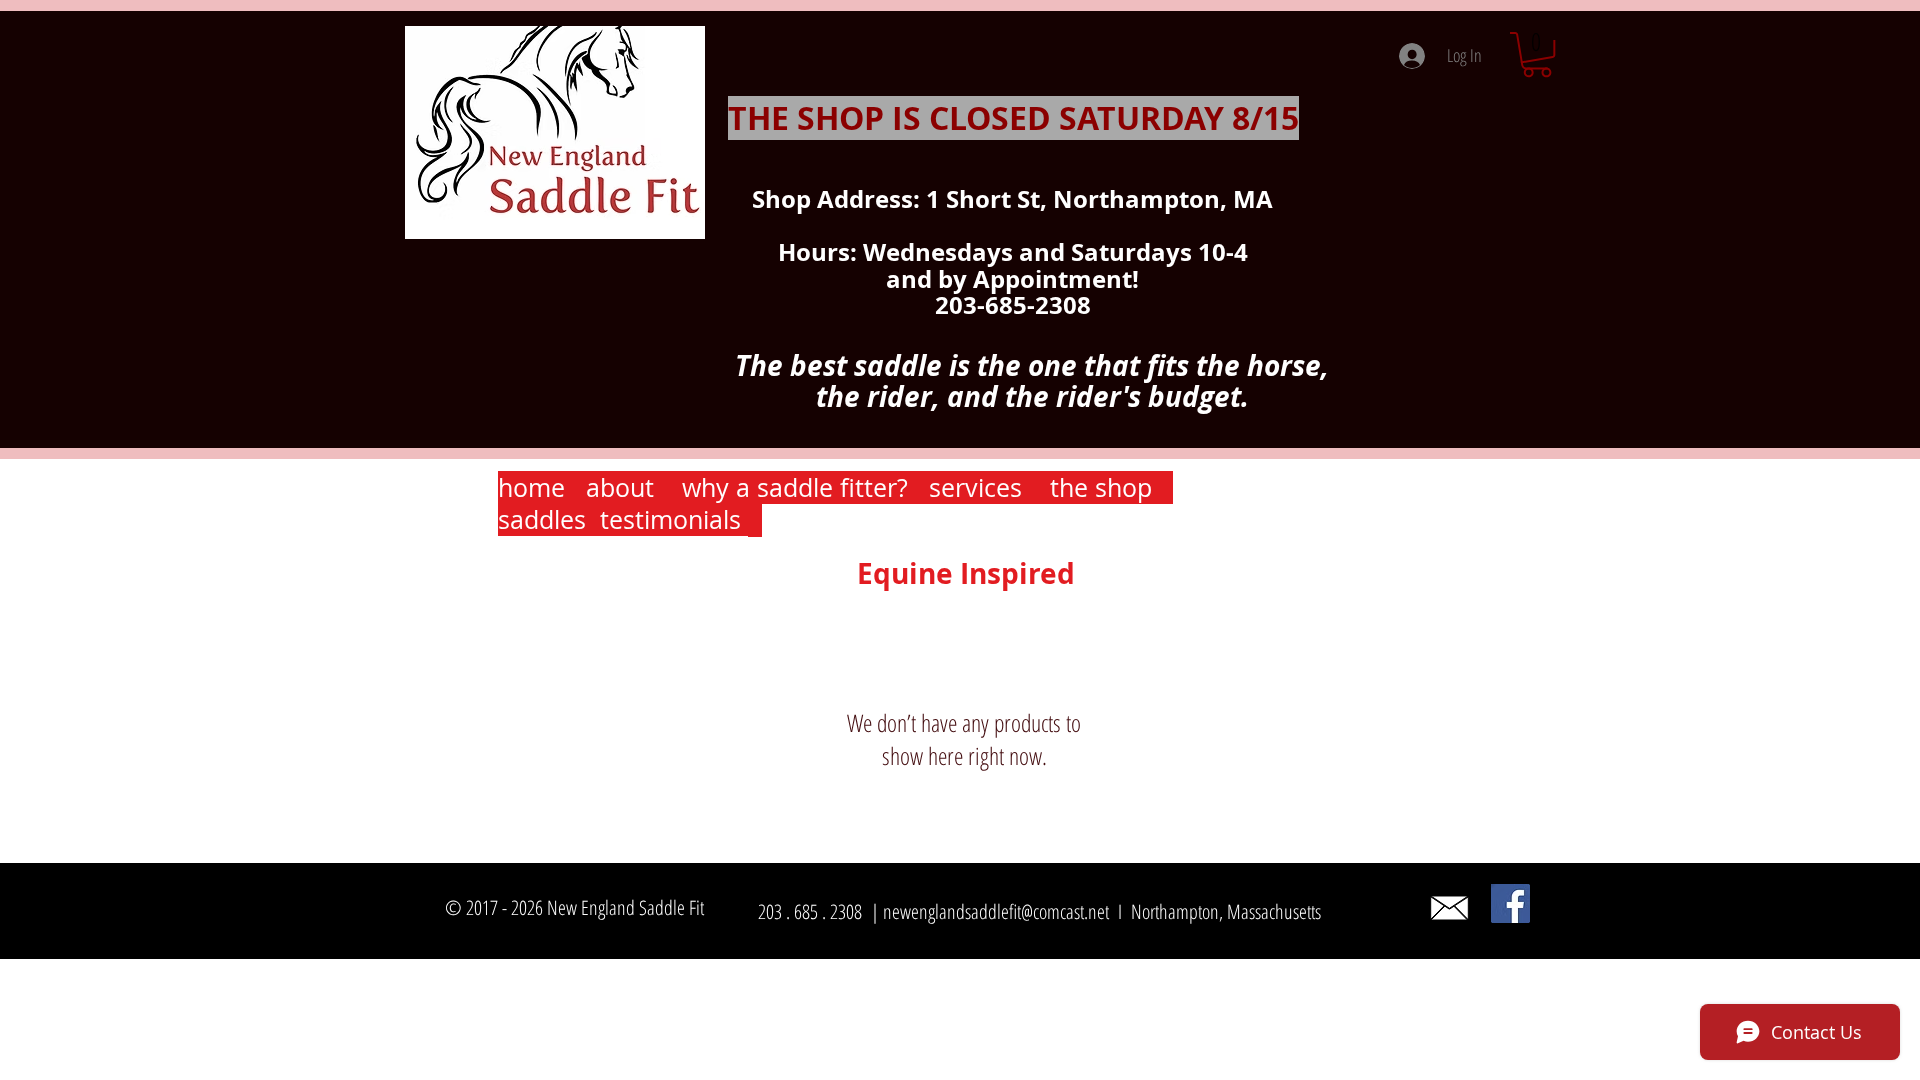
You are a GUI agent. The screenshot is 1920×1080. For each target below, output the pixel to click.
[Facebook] (1510, 903)
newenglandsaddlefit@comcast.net (996, 911)
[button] (1537, 54)
